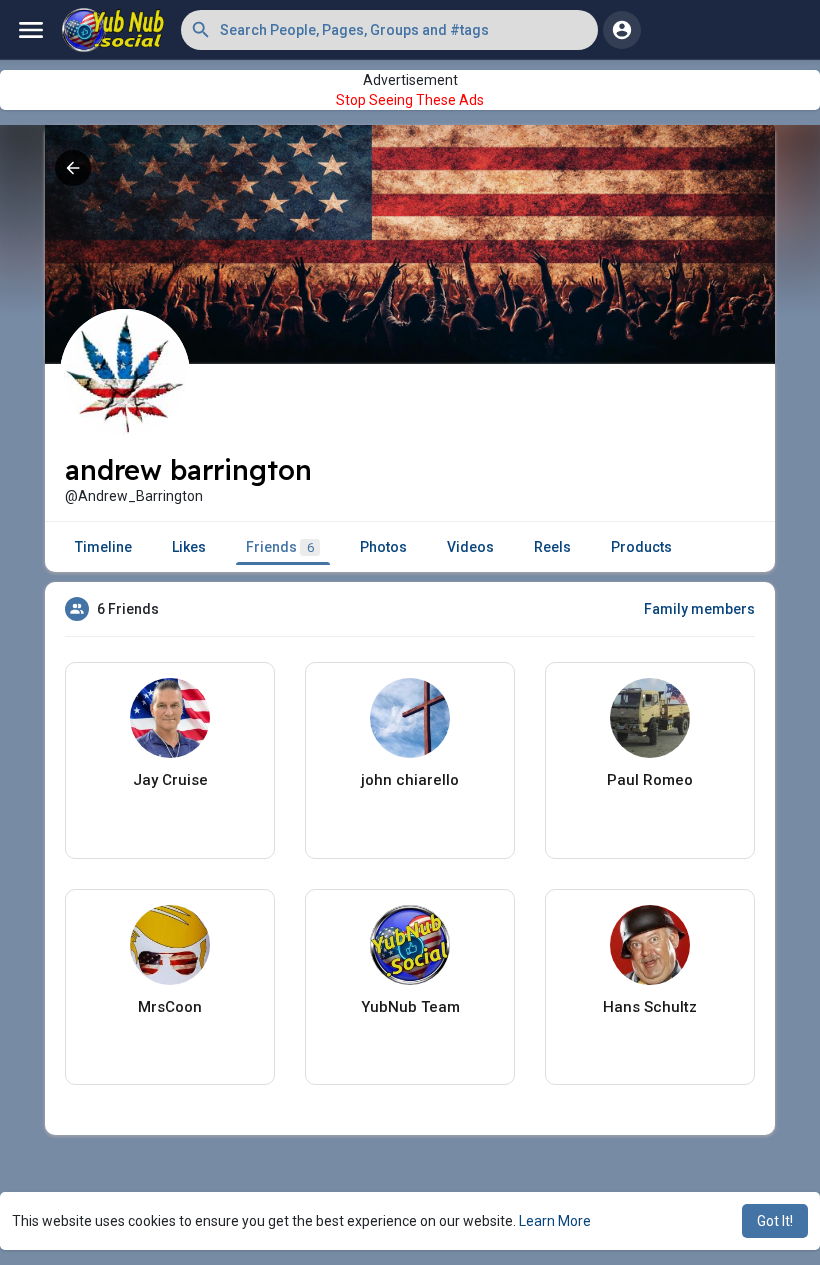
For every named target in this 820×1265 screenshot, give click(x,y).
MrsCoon (170, 1007)
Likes (189, 547)
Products (641, 547)
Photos (383, 547)
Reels (552, 547)
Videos (470, 547)
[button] (389, 30)
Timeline (103, 547)
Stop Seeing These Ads (410, 100)
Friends (280, 547)
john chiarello (410, 780)
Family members (699, 609)
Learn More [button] (555, 1221)
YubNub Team (410, 1007)
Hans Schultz (650, 1007)
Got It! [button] (775, 1221)
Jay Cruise (170, 780)
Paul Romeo (650, 780)
